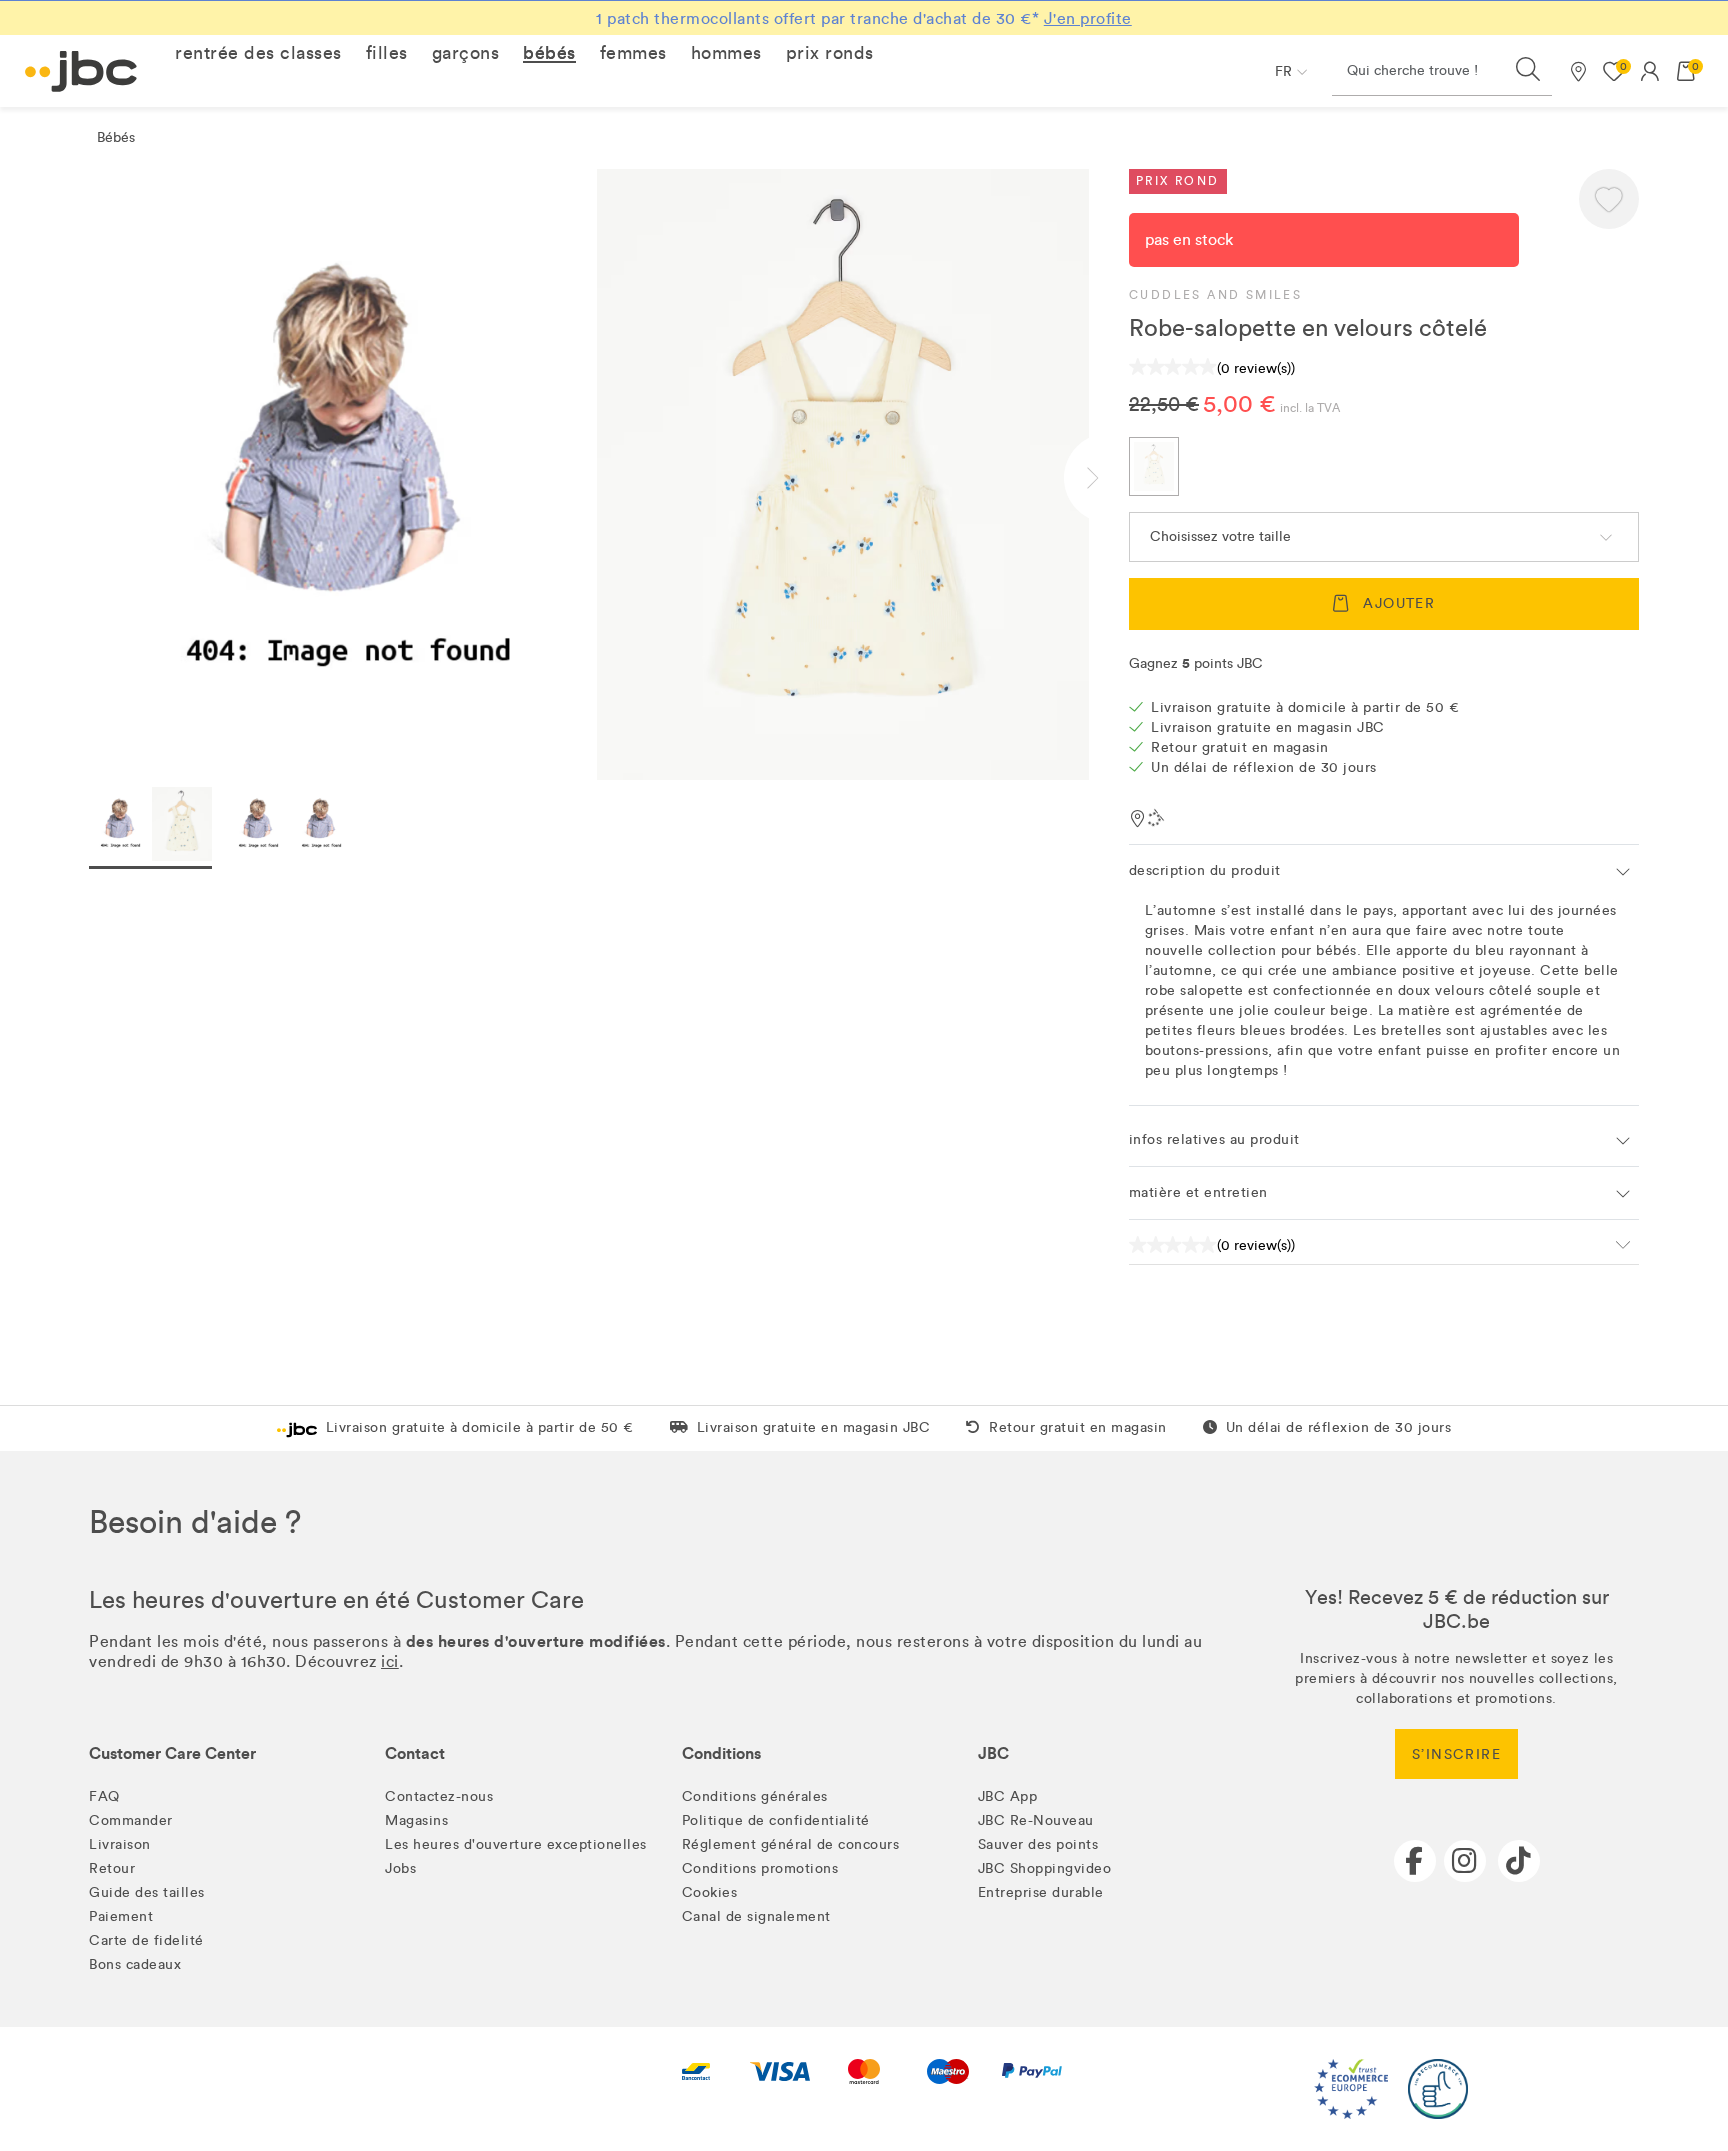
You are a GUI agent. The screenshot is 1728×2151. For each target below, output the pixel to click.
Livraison (120, 1844)
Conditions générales (755, 1796)
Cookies (710, 1892)
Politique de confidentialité (776, 1820)
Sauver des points (1038, 1844)
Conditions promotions (760, 1868)
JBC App (1008, 1796)
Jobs (400, 1868)
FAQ (104, 1796)
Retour (112, 1868)
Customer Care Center (172, 1753)
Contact (415, 1753)
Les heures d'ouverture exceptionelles (516, 1844)
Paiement (121, 1916)
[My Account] (1650, 71)
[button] (258, 53)
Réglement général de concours (791, 1844)
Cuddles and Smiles (1215, 295)
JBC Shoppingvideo (1045, 1868)
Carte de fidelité (146, 1940)
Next (1109, 478)
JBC (993, 1753)
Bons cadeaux (135, 1964)
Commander (131, 1820)
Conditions (721, 1753)
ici (390, 1661)
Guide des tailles (147, 1892)
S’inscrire (1456, 1754)
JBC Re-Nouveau (1036, 1820)
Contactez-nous (439, 1796)
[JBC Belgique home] (81, 71)
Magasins (416, 1820)
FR (1283, 71)
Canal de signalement (756, 1916)
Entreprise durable (1041, 1892)
